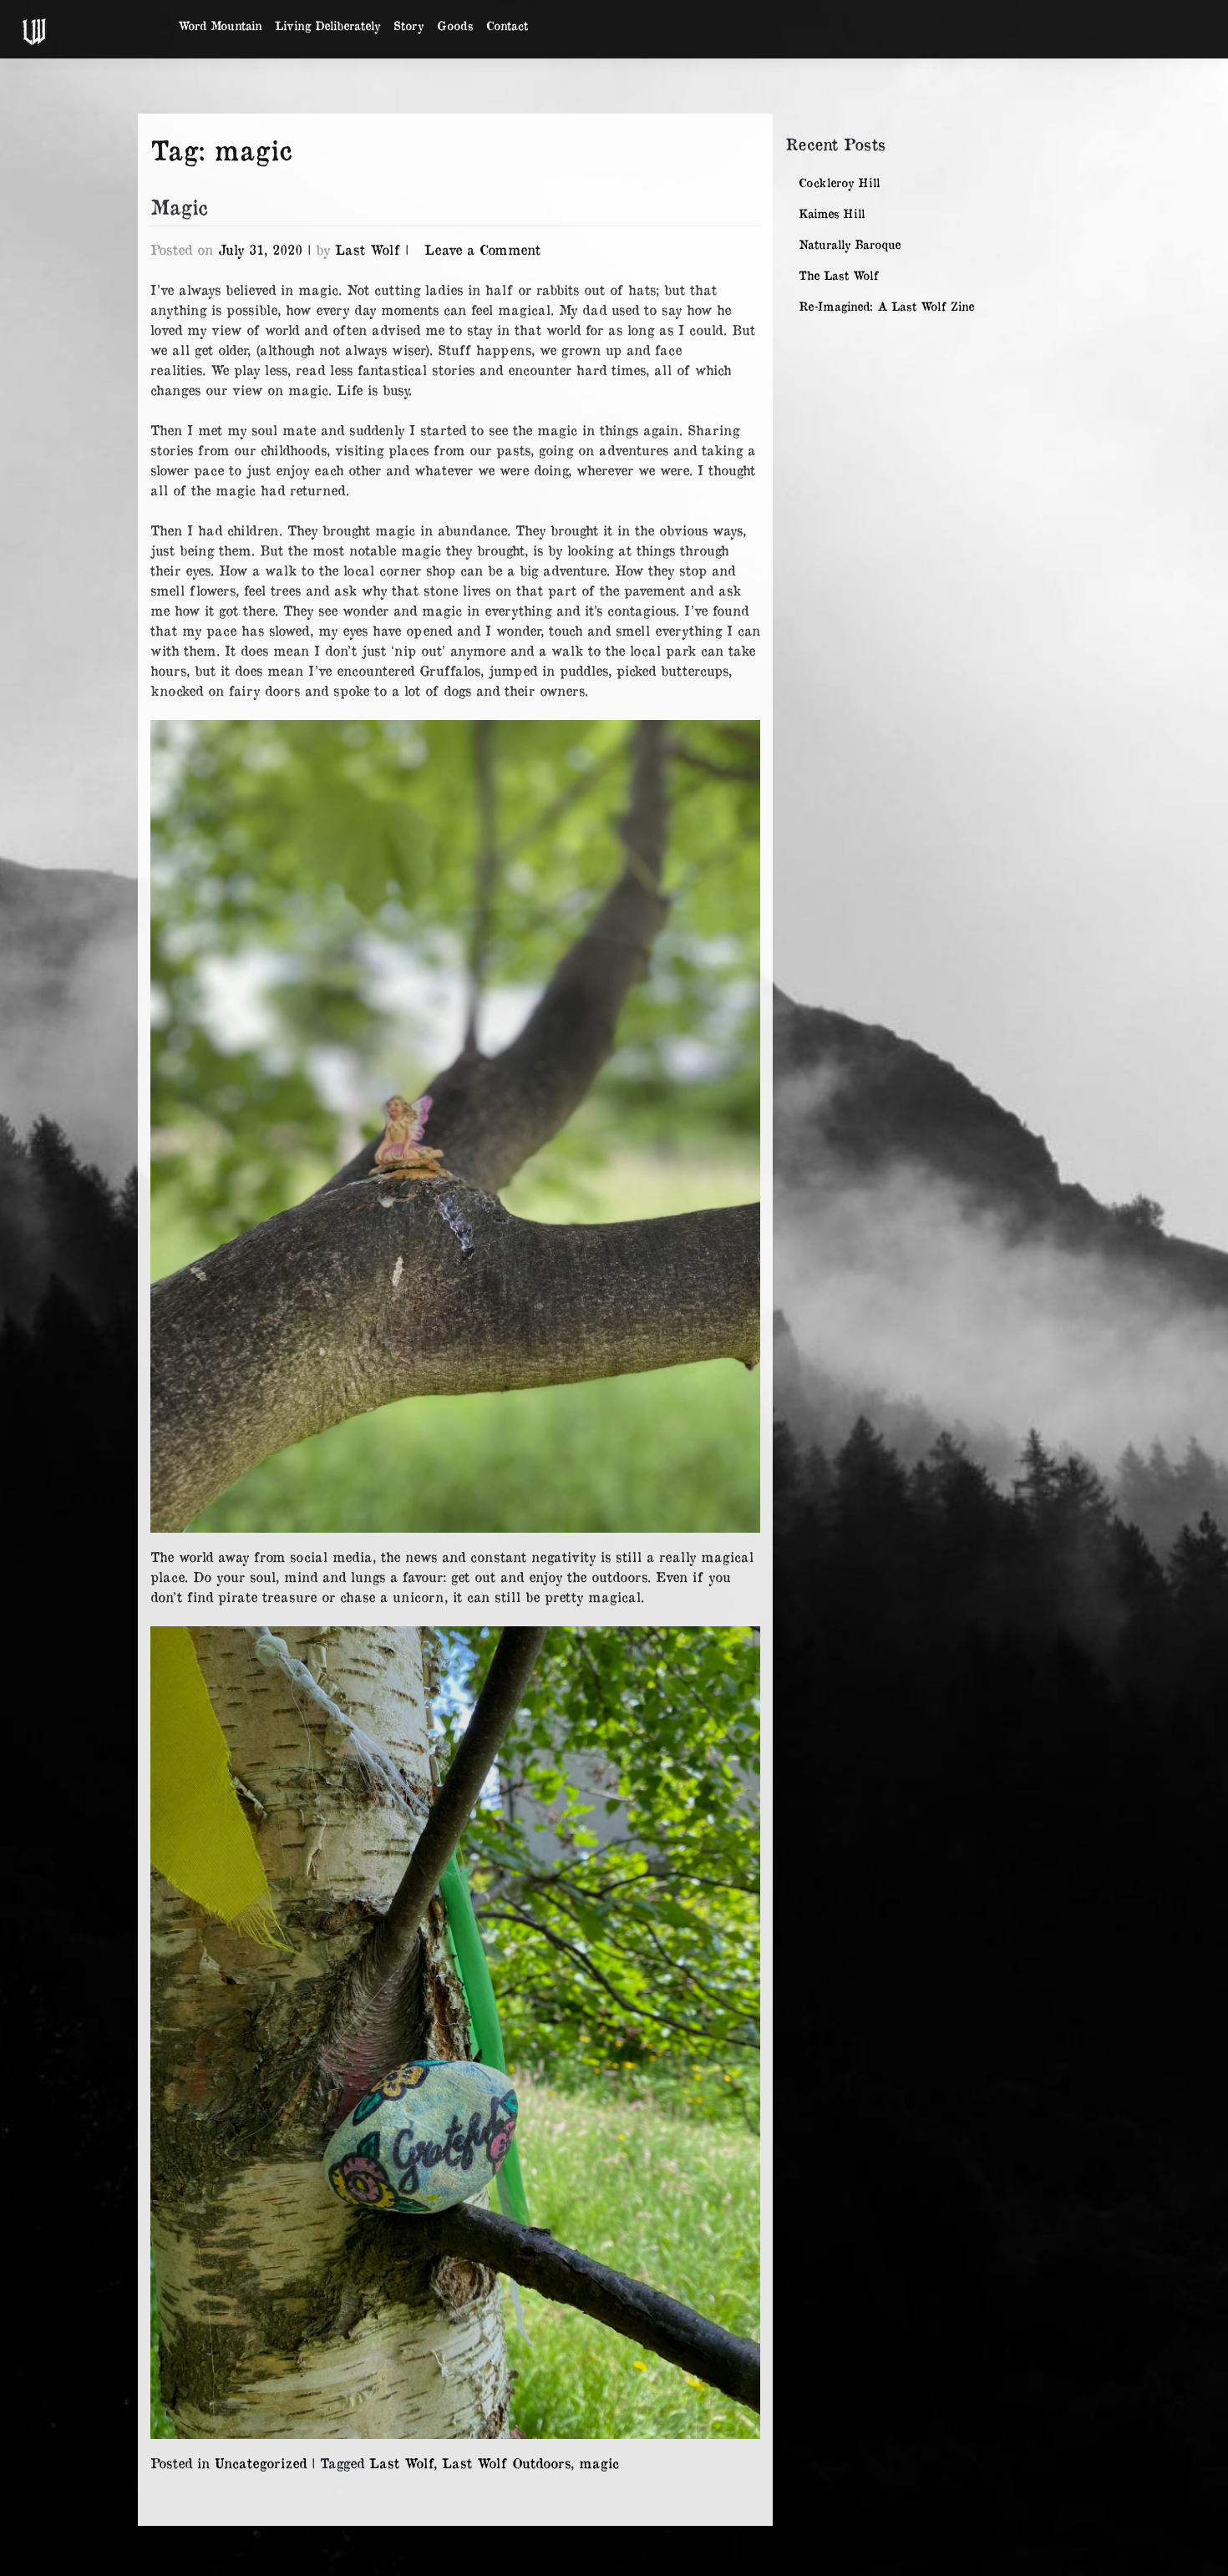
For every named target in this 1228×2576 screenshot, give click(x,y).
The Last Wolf (839, 275)
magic (599, 2462)
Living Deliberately (327, 25)
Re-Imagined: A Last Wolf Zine (886, 306)
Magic (179, 206)
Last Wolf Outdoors (506, 2462)
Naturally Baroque (850, 244)
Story (408, 25)
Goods (455, 25)
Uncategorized (261, 2462)
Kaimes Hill (832, 213)
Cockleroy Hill (839, 183)
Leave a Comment (482, 249)
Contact (507, 25)
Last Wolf (368, 249)
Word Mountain (220, 25)
